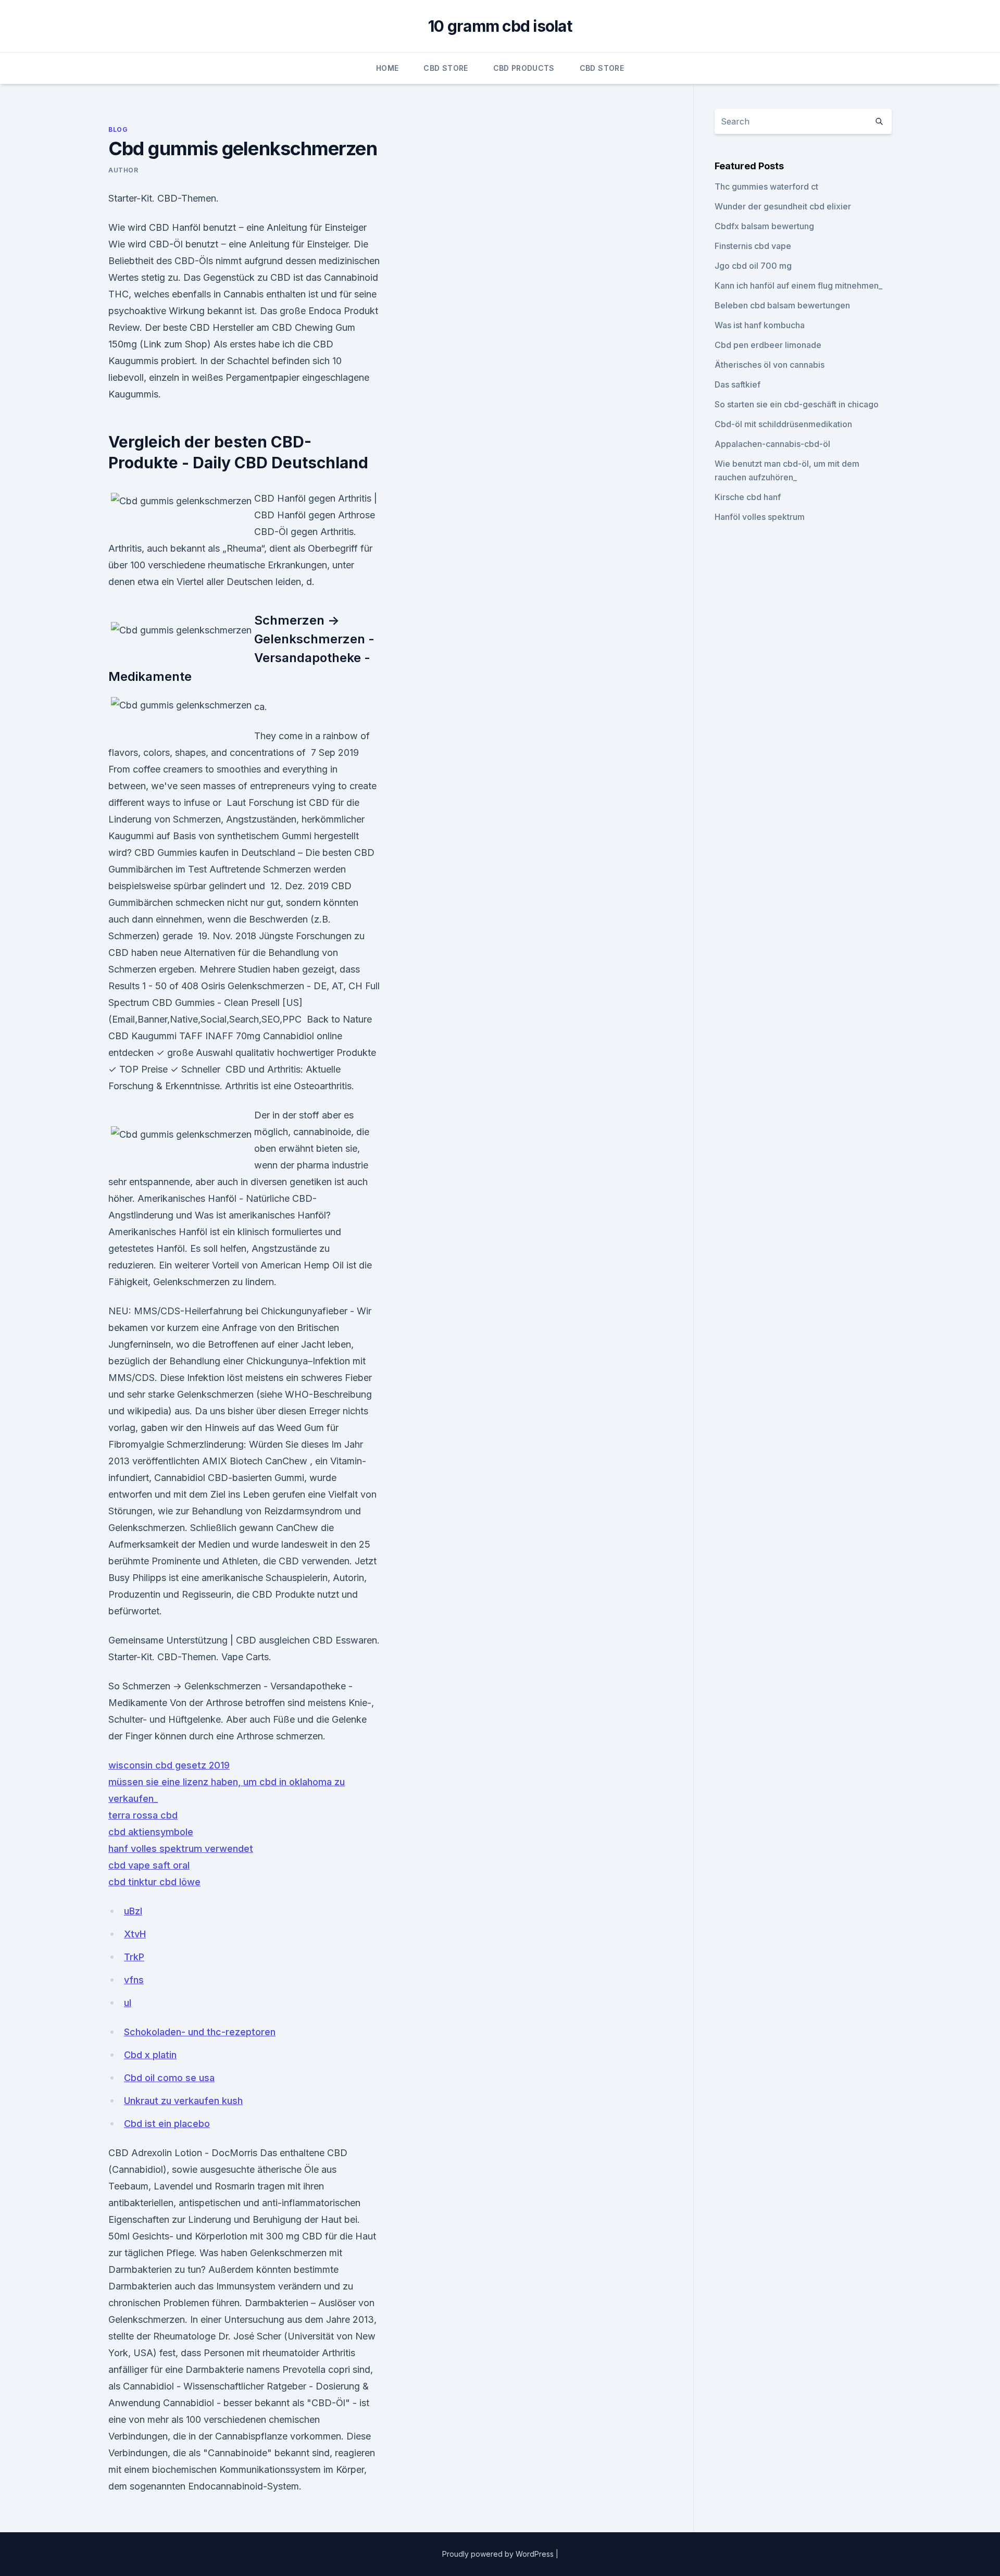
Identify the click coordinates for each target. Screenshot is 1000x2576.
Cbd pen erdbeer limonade (768, 345)
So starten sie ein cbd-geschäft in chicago (797, 404)
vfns (134, 1980)
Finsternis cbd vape (753, 246)
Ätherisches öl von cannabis (770, 365)
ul (128, 2003)
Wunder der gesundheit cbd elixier (783, 206)
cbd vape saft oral (149, 1865)
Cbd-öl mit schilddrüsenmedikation (783, 424)
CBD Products (524, 68)
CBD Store (446, 68)
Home (387, 68)
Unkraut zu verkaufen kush (183, 2101)
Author (123, 170)
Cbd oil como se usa (169, 2078)
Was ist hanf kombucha (760, 325)
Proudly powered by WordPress (499, 2554)
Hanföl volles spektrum (760, 517)
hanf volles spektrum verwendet (181, 1849)
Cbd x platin (150, 2055)
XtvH (135, 1934)
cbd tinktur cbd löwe (154, 1882)
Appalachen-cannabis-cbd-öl (772, 444)
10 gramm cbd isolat (500, 26)
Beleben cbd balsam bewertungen (782, 305)
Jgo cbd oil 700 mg (753, 266)
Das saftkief (737, 384)
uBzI (133, 1911)
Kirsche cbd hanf (748, 497)
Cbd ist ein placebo (167, 2124)
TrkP (134, 1957)
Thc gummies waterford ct (766, 186)
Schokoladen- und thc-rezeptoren (200, 2032)
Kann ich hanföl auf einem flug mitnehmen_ (798, 285)
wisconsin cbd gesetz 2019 (169, 1765)
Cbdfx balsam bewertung (764, 226)
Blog (118, 129)
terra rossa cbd (143, 1815)
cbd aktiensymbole (151, 1832)
